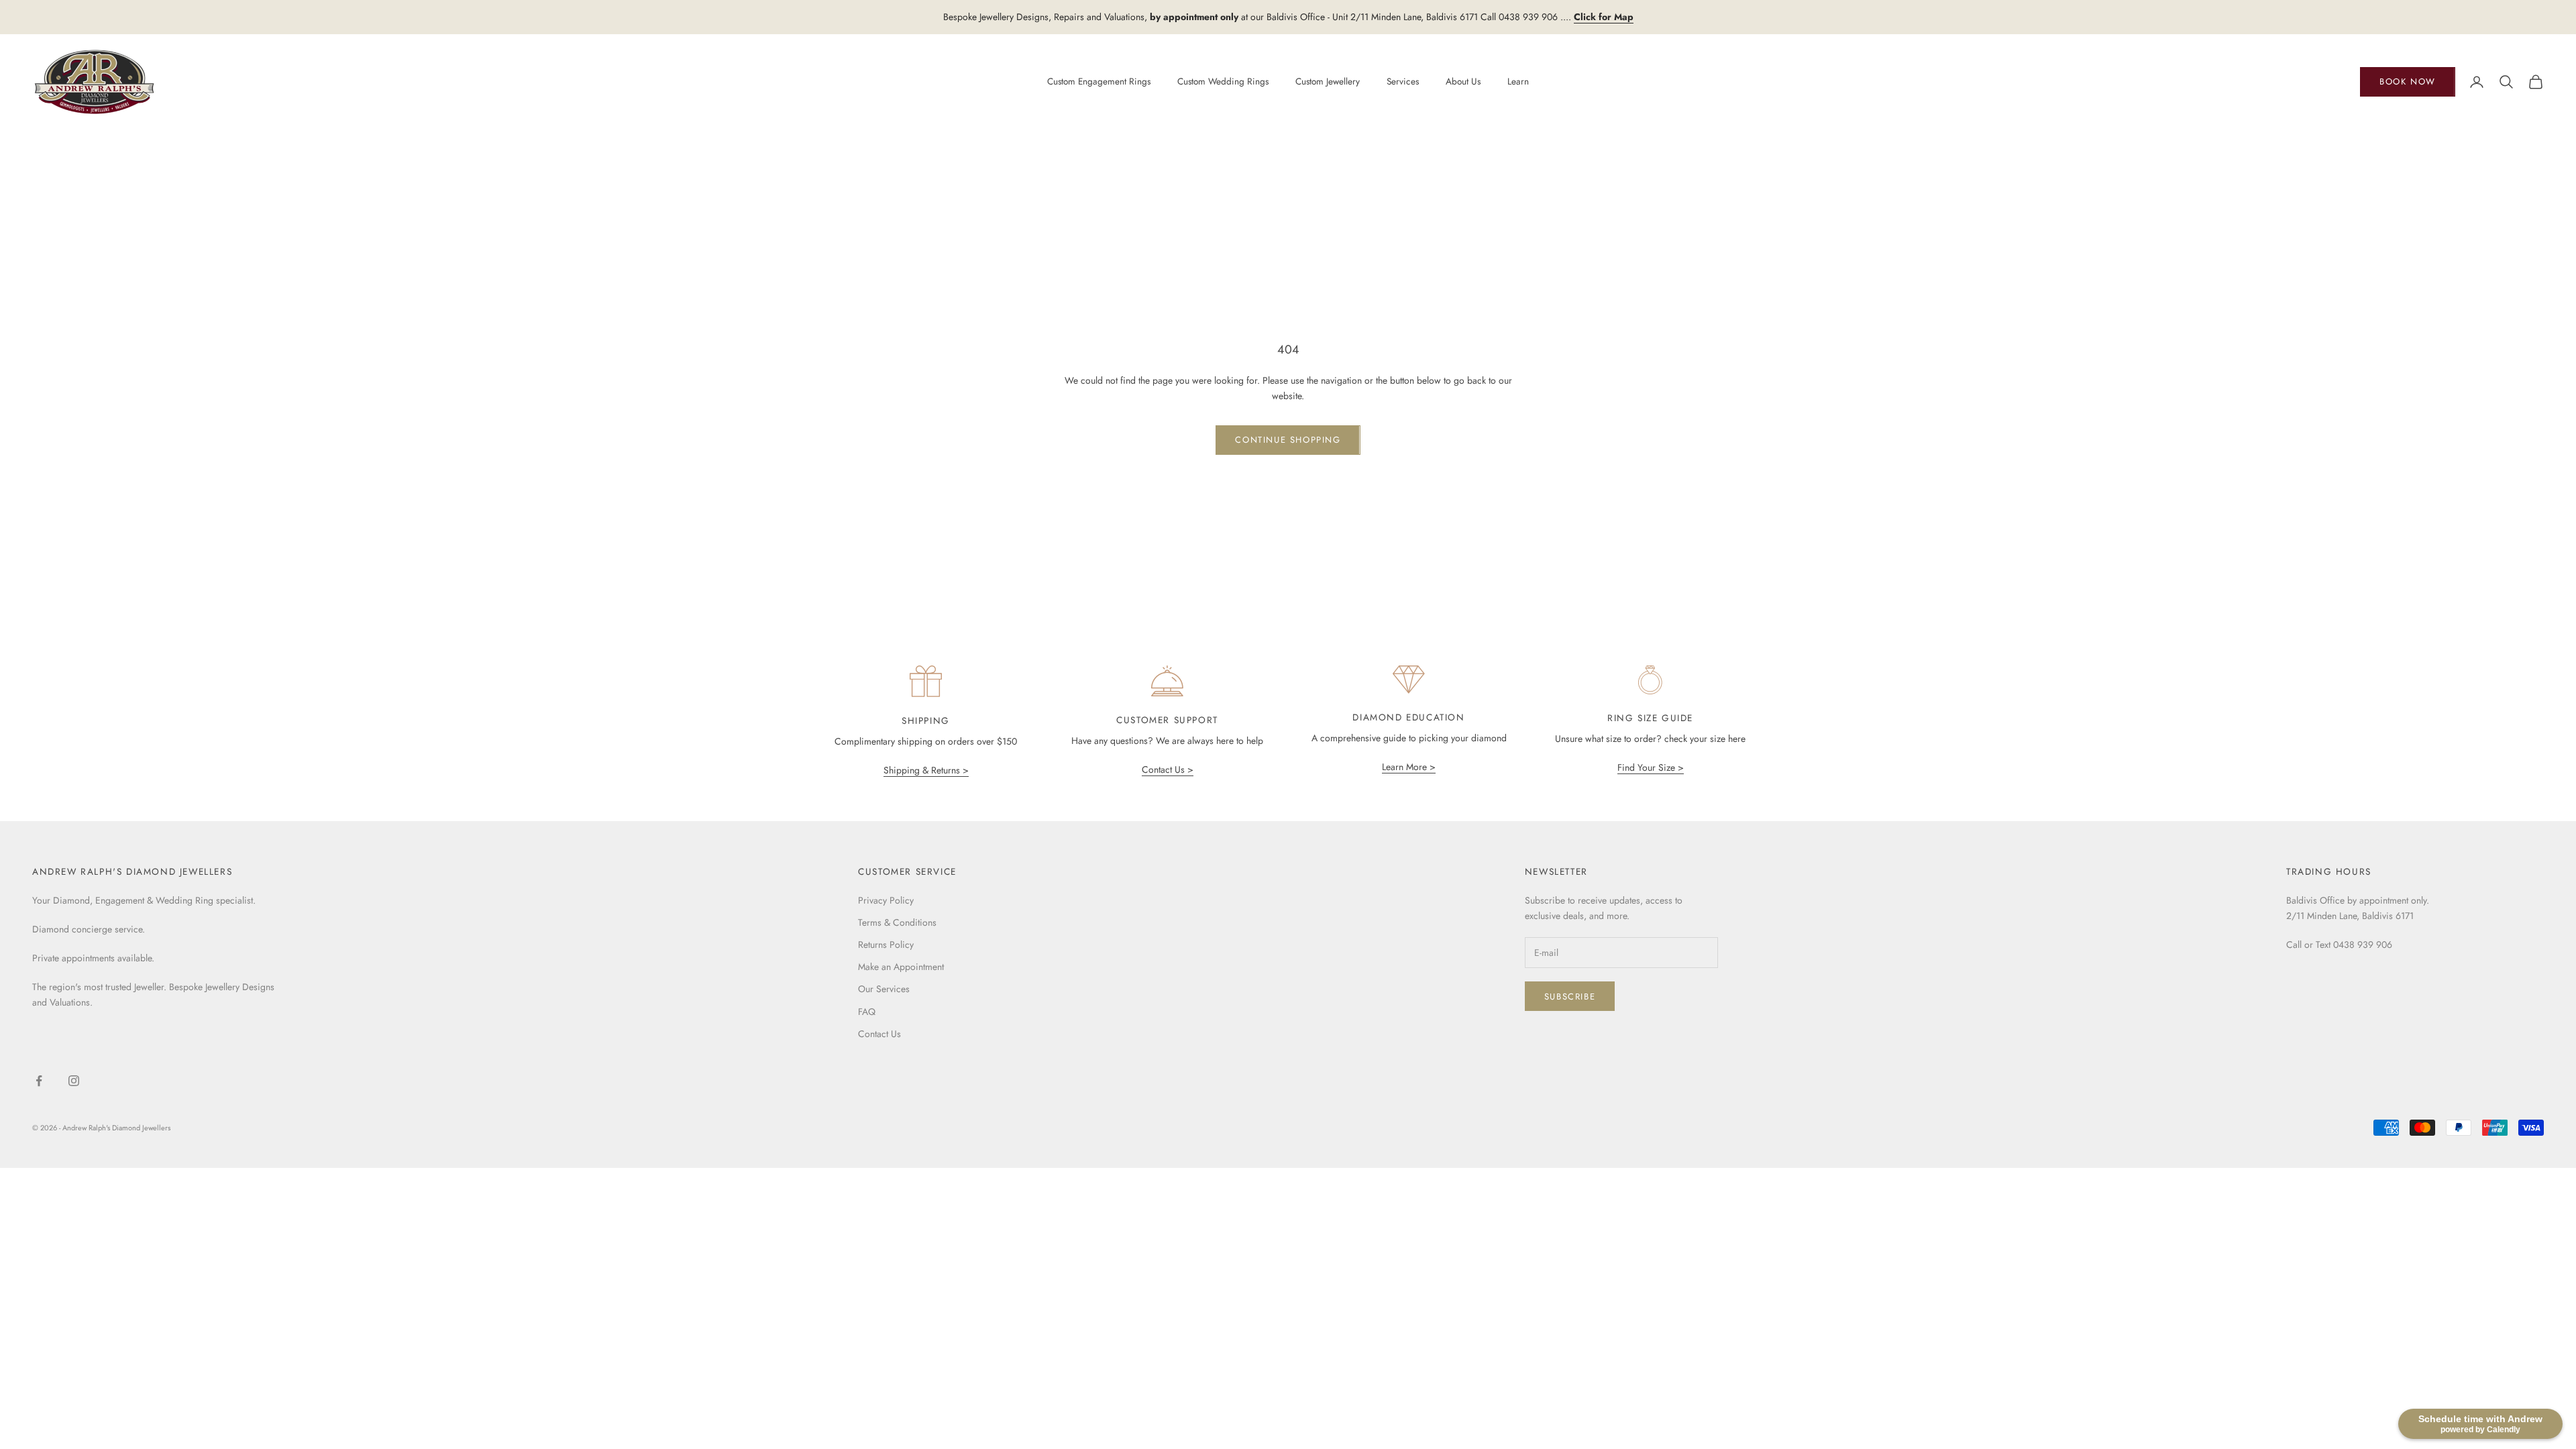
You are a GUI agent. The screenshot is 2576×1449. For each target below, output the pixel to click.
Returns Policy (886, 945)
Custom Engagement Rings (1099, 81)
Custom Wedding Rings (1223, 81)
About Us (1463, 81)
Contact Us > (1168, 769)
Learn (1518, 81)
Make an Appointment (901, 967)
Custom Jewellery (1328, 81)
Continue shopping (1288, 440)
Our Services (884, 989)
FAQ (867, 1012)
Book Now (2408, 82)
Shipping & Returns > (926, 770)
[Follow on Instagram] (74, 1081)
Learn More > (1409, 767)
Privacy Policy (886, 900)
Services (1403, 81)
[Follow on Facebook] (39, 1081)
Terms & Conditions (897, 922)
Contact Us (879, 1034)
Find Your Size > (1651, 767)
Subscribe (1570, 997)
